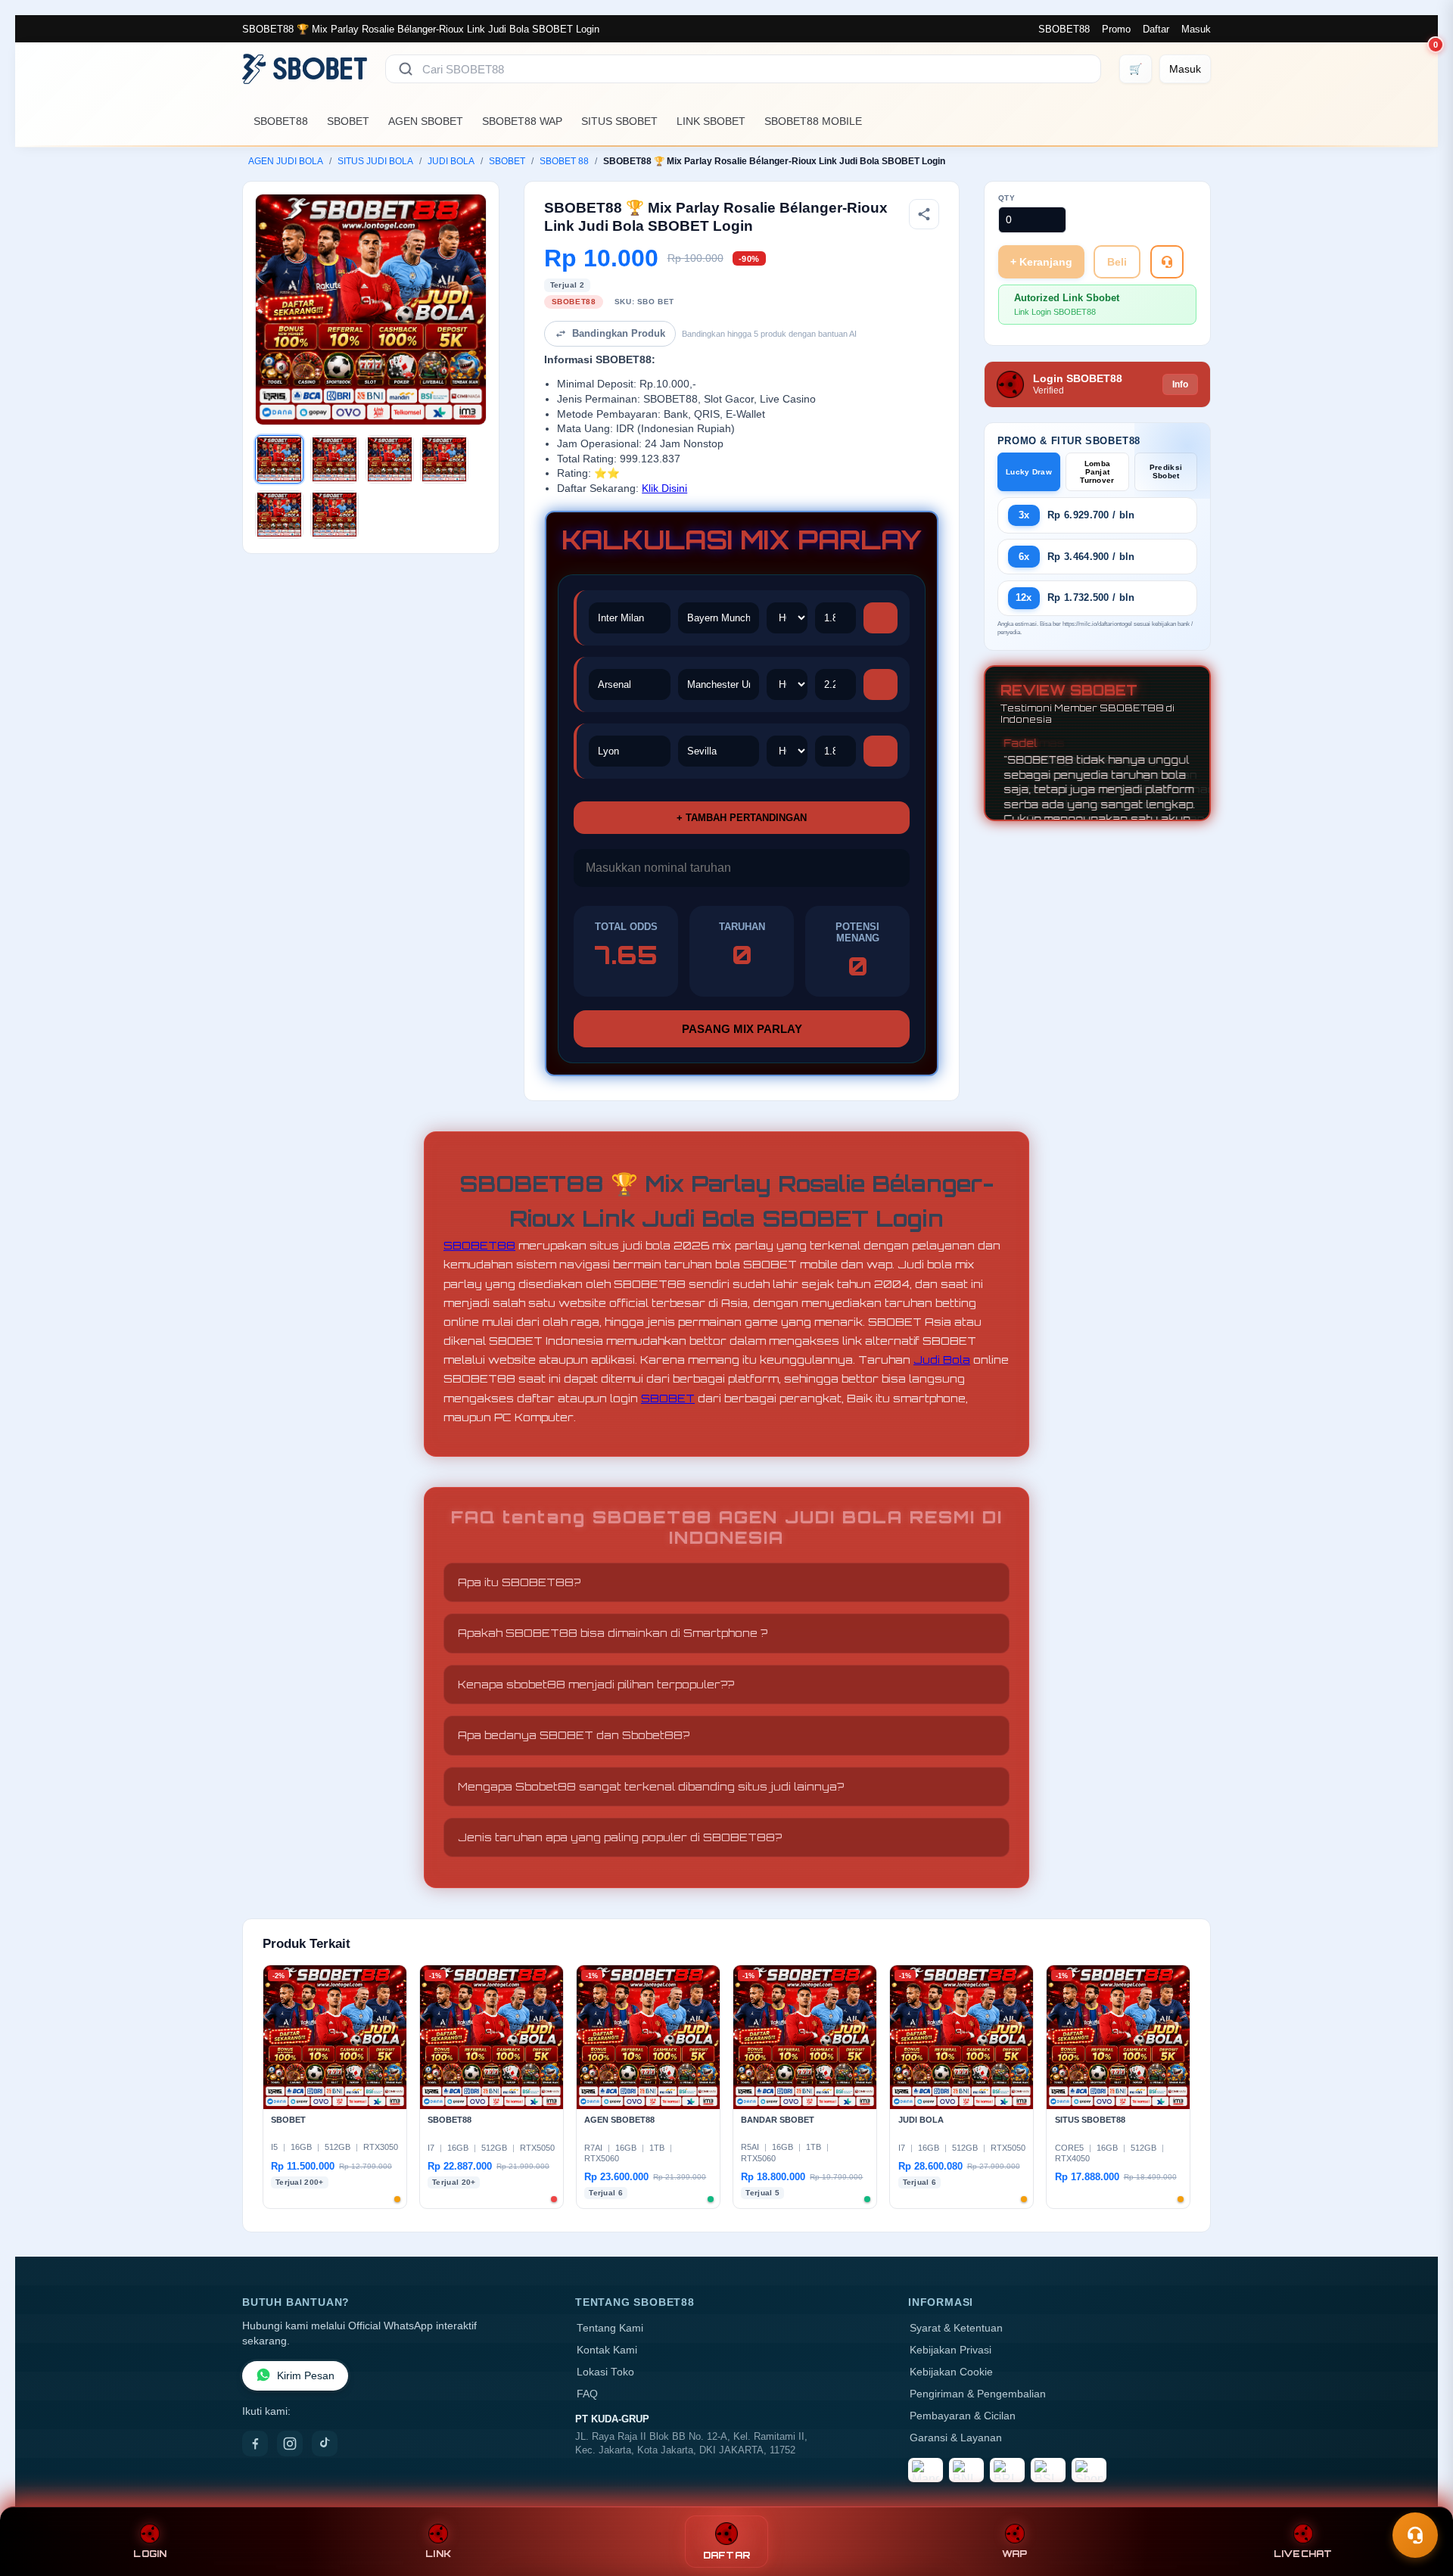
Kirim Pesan (306, 2376)
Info (1180, 384)
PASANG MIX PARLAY (742, 1029)
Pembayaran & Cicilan (963, 2416)
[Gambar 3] (390, 459)
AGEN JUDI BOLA (286, 161)
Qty (1007, 198)
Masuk (1196, 29)
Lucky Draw (1029, 472)
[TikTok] (325, 2444)
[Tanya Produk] (1167, 262)
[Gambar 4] (444, 459)
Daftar (1156, 29)
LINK (438, 2554)
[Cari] (406, 69)
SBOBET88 (1064, 29)
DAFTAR (727, 2555)
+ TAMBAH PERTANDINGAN (742, 818)
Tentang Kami (610, 2328)
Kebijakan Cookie (951, 2372)
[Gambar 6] (334, 515)
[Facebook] (255, 2444)
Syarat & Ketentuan (956, 2328)
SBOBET (348, 121)
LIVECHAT (1303, 2554)
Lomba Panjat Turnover (1097, 472)
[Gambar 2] (334, 459)
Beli (1117, 262)
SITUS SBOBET (619, 121)
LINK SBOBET (711, 121)
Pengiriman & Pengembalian (978, 2394)
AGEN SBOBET (426, 121)
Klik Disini (664, 488)
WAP (1015, 2554)
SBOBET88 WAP (522, 121)
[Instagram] (290, 2444)
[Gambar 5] (279, 515)
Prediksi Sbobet (1166, 471)
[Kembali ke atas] (1420, 2499)
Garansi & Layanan (956, 2438)
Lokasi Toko (605, 2372)
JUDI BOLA (451, 161)
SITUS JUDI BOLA (375, 161)
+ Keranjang (1041, 262)
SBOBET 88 (564, 161)
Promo (1116, 29)
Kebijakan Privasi (951, 2350)
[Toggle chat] (1415, 2535)
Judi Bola (942, 1360)
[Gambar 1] (279, 459)
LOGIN (150, 2554)
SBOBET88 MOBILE (813, 121)
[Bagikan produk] (924, 214)
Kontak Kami (607, 2350)
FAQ (587, 2394)
